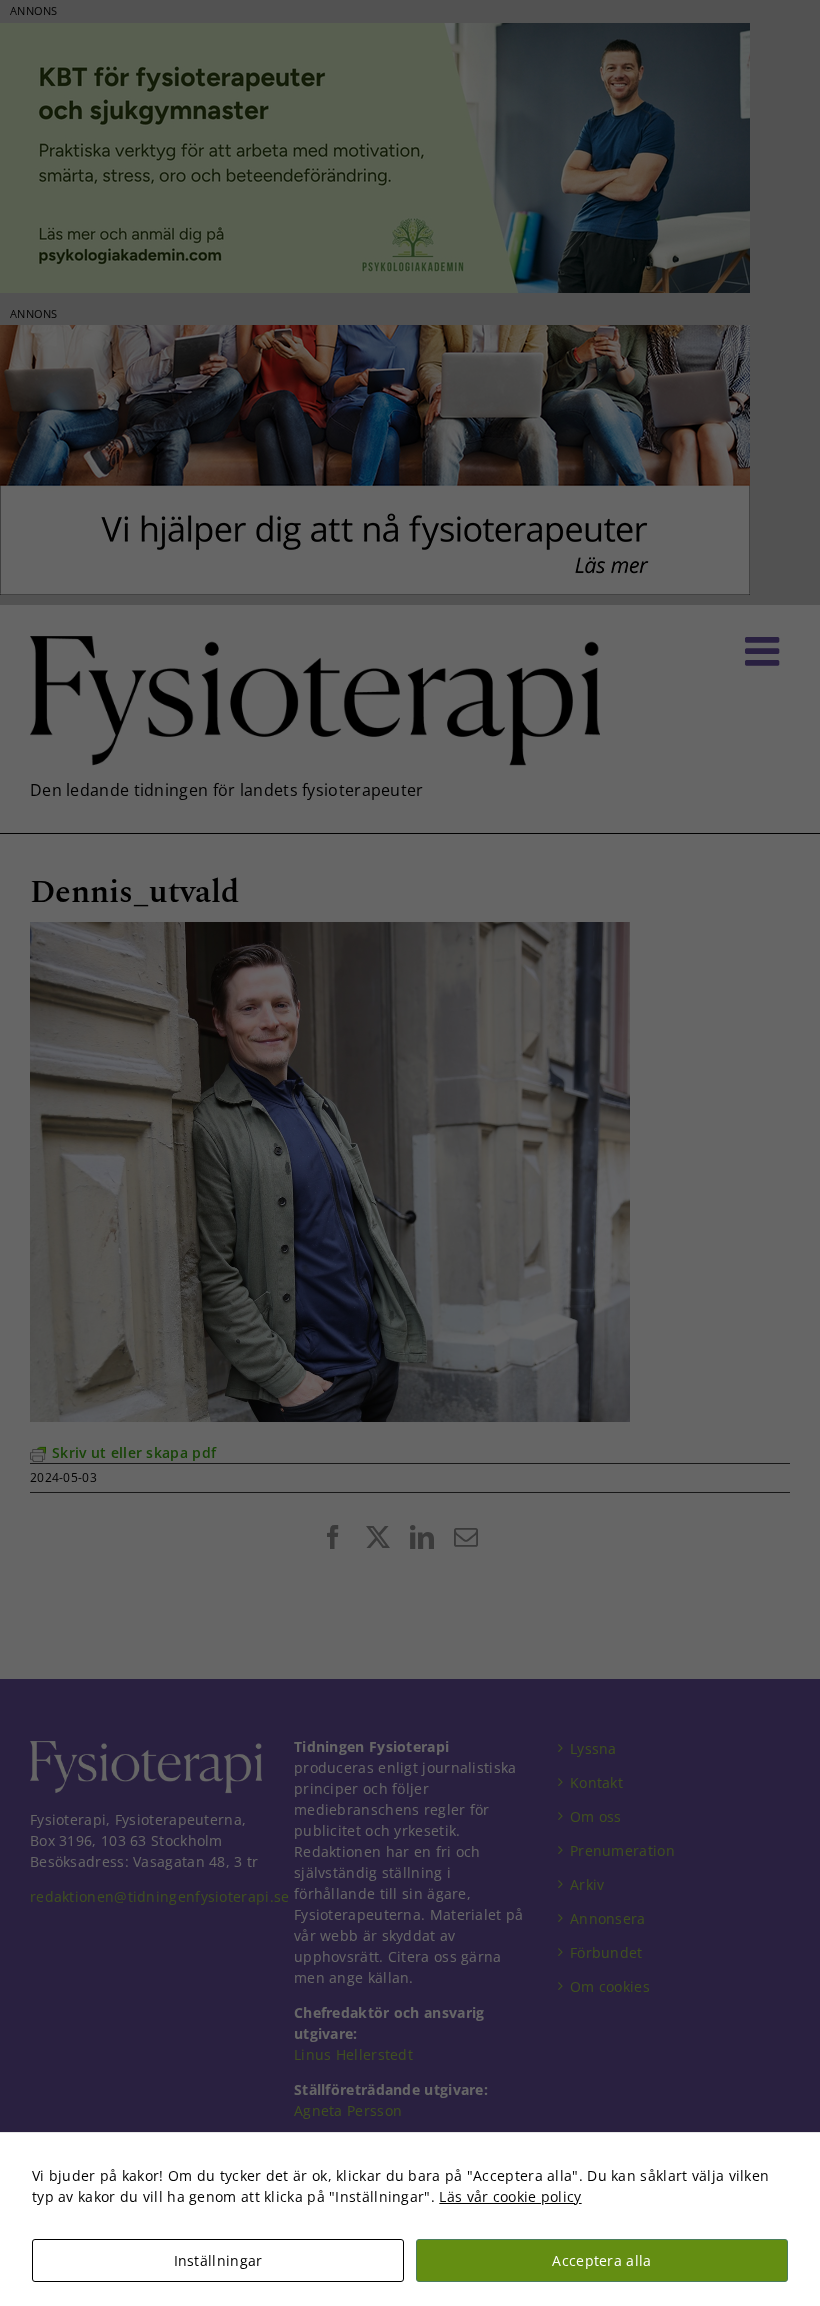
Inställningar (218, 2260)
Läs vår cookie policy (510, 2196)
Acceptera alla (601, 2260)
